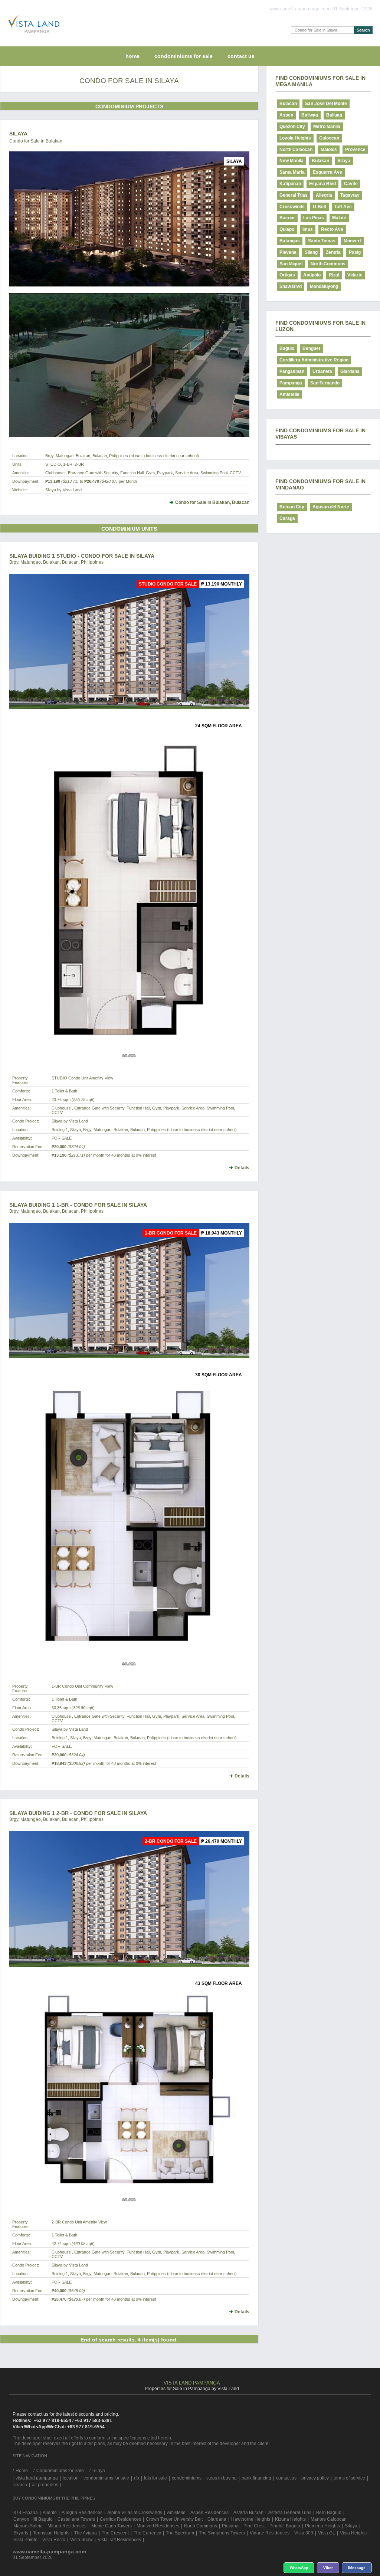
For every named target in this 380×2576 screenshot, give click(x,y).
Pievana (288, 252)
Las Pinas (314, 218)
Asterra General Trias (290, 2513)
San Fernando (325, 383)
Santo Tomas (322, 241)
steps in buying (222, 2478)
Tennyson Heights (51, 2533)
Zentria (333, 252)
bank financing (256, 2478)
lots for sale (155, 2478)
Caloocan (329, 138)
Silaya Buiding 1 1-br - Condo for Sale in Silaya (78, 1205)
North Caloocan (296, 150)
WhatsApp (299, 2568)
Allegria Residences (82, 2513)
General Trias (294, 195)
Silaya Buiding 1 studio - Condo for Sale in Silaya (82, 556)
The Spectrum (180, 2533)
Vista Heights (353, 2533)
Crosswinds (292, 207)
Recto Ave (332, 229)
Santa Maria (292, 172)
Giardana (350, 371)
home (132, 56)
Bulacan (288, 104)
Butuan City (292, 507)
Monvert (352, 241)
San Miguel (291, 264)
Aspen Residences (209, 2513)
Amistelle (289, 394)
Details (242, 1168)
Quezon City (292, 127)
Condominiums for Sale (184, 56)
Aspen (286, 115)
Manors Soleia (28, 2526)
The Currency (147, 2533)
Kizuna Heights (290, 2519)
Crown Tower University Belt (174, 2519)
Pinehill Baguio (285, 2526)
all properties (45, 2485)
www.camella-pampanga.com (49, 2552)
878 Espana (26, 2513)
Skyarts (21, 2533)
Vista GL (327, 2533)
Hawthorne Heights (251, 2519)
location (71, 2478)
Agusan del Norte (331, 507)
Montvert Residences (158, 2526)
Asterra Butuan (248, 2513)
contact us (241, 56)
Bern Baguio (329, 2513)
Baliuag (334, 115)
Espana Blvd (322, 184)
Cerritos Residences (120, 2519)
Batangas (290, 241)
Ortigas (287, 275)
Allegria (324, 195)
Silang (311, 252)
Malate (339, 218)
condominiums (187, 2478)
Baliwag (310, 115)
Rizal (334, 275)
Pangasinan (292, 371)
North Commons (328, 264)
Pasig (355, 252)
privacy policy (315, 2478)
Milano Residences (67, 2526)
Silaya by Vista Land (63, 490)
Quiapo (287, 229)
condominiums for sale (106, 2478)
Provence (355, 150)
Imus (308, 229)
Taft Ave (343, 207)
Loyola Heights (295, 138)
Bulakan (320, 161)
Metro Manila (327, 127)
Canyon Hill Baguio (33, 2519)
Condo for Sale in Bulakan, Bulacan (212, 502)
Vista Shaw (81, 2540)
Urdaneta (322, 371)
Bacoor (287, 218)
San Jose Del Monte (326, 104)
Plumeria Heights (322, 2526)
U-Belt (320, 207)
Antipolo (312, 275)
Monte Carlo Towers (112, 2526)
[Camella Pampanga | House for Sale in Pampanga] (32, 35)
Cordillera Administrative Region (314, 360)
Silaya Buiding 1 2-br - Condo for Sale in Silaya (78, 1813)
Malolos (329, 150)
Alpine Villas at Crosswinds (135, 2513)
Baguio (287, 348)
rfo (137, 2478)
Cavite (351, 184)
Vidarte (355, 275)
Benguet (311, 348)
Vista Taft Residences (119, 2540)
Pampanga (291, 383)
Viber (328, 2568)
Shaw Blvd (291, 286)
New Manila (291, 161)
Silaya (18, 134)
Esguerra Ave (327, 172)
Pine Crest (254, 2526)
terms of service (349, 2478)
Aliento (50, 2513)
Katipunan (290, 184)
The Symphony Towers (222, 2533)
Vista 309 (304, 2533)
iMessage (357, 2568)
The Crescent (115, 2533)
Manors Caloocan (329, 2519)
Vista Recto (54, 2540)
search (20, 2485)
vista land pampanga (37, 2478)
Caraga (287, 518)
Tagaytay (350, 195)
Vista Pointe (25, 2540)
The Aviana (86, 2533)
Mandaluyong (324, 286)
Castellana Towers (76, 2519)
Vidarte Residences (270, 2533)
